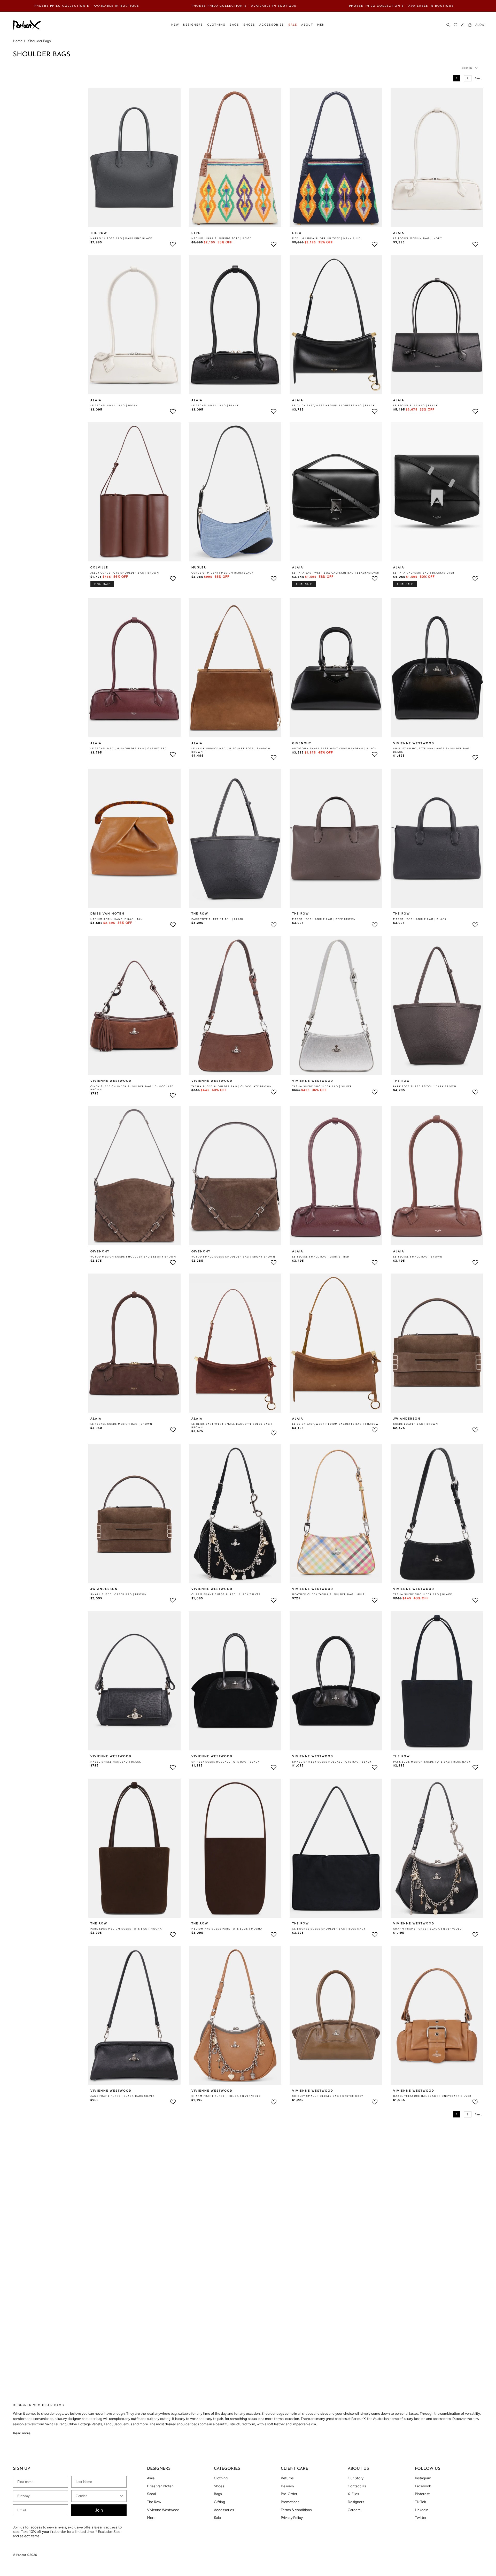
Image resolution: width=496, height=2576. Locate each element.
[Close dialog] (344, 1254)
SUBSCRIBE (248, 1317)
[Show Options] (340, 1292)
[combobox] (296, 1292)
